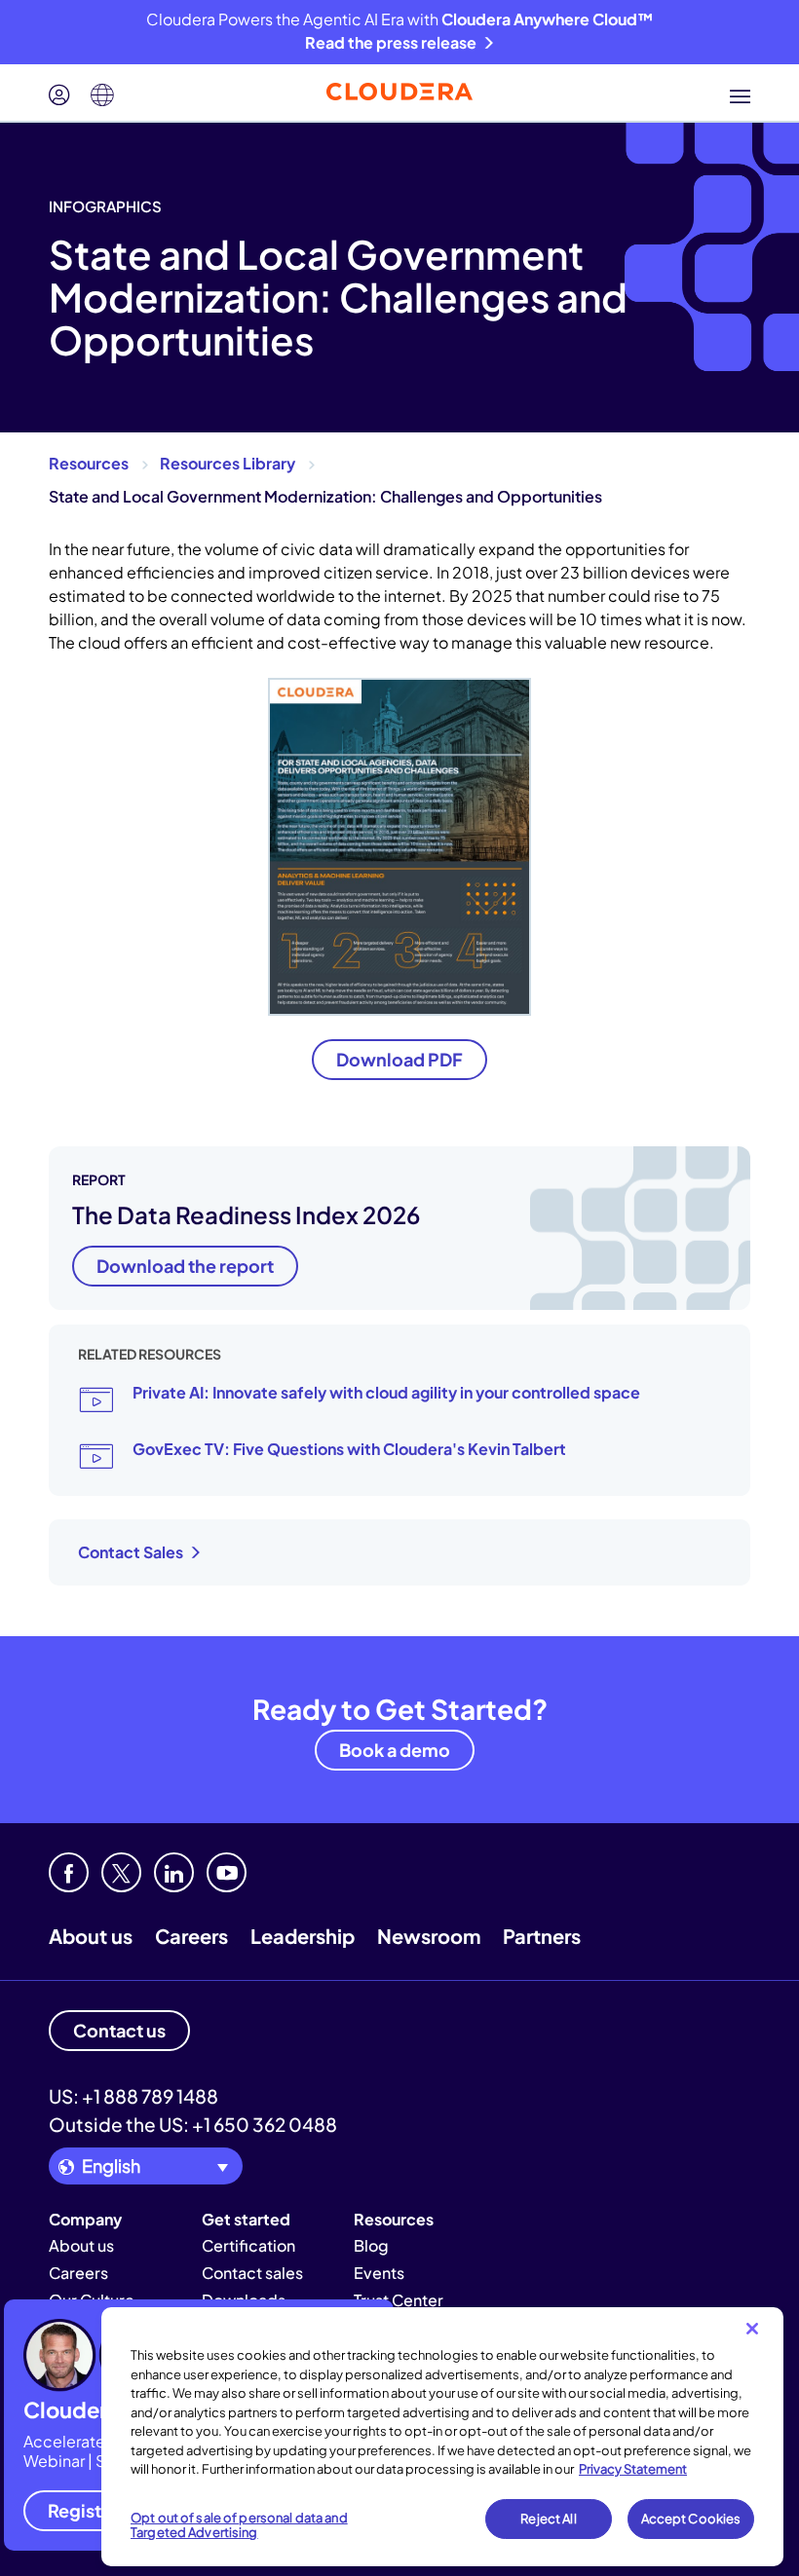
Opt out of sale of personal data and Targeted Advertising (239, 2525)
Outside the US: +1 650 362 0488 (193, 2124)
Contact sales (252, 2273)
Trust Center (399, 2300)
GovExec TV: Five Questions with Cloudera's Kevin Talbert (349, 1449)
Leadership (303, 1936)
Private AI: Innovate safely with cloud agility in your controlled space (386, 1392)
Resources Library (228, 463)
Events (379, 2273)
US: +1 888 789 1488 (133, 2096)
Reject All (548, 2519)
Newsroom (429, 1936)
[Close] (752, 2329)
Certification (248, 2245)
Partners (542, 1936)
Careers (191, 1936)
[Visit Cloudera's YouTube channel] (227, 1872)
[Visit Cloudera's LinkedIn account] (174, 1872)
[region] (442, 2437)
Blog (371, 2245)
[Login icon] (59, 95)
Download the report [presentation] (185, 1266)
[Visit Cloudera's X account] (121, 1872)
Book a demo (395, 1750)
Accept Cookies (691, 2519)
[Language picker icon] (102, 95)
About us (91, 1936)
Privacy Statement (633, 2469)
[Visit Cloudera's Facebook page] (69, 1872)
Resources (89, 463)
